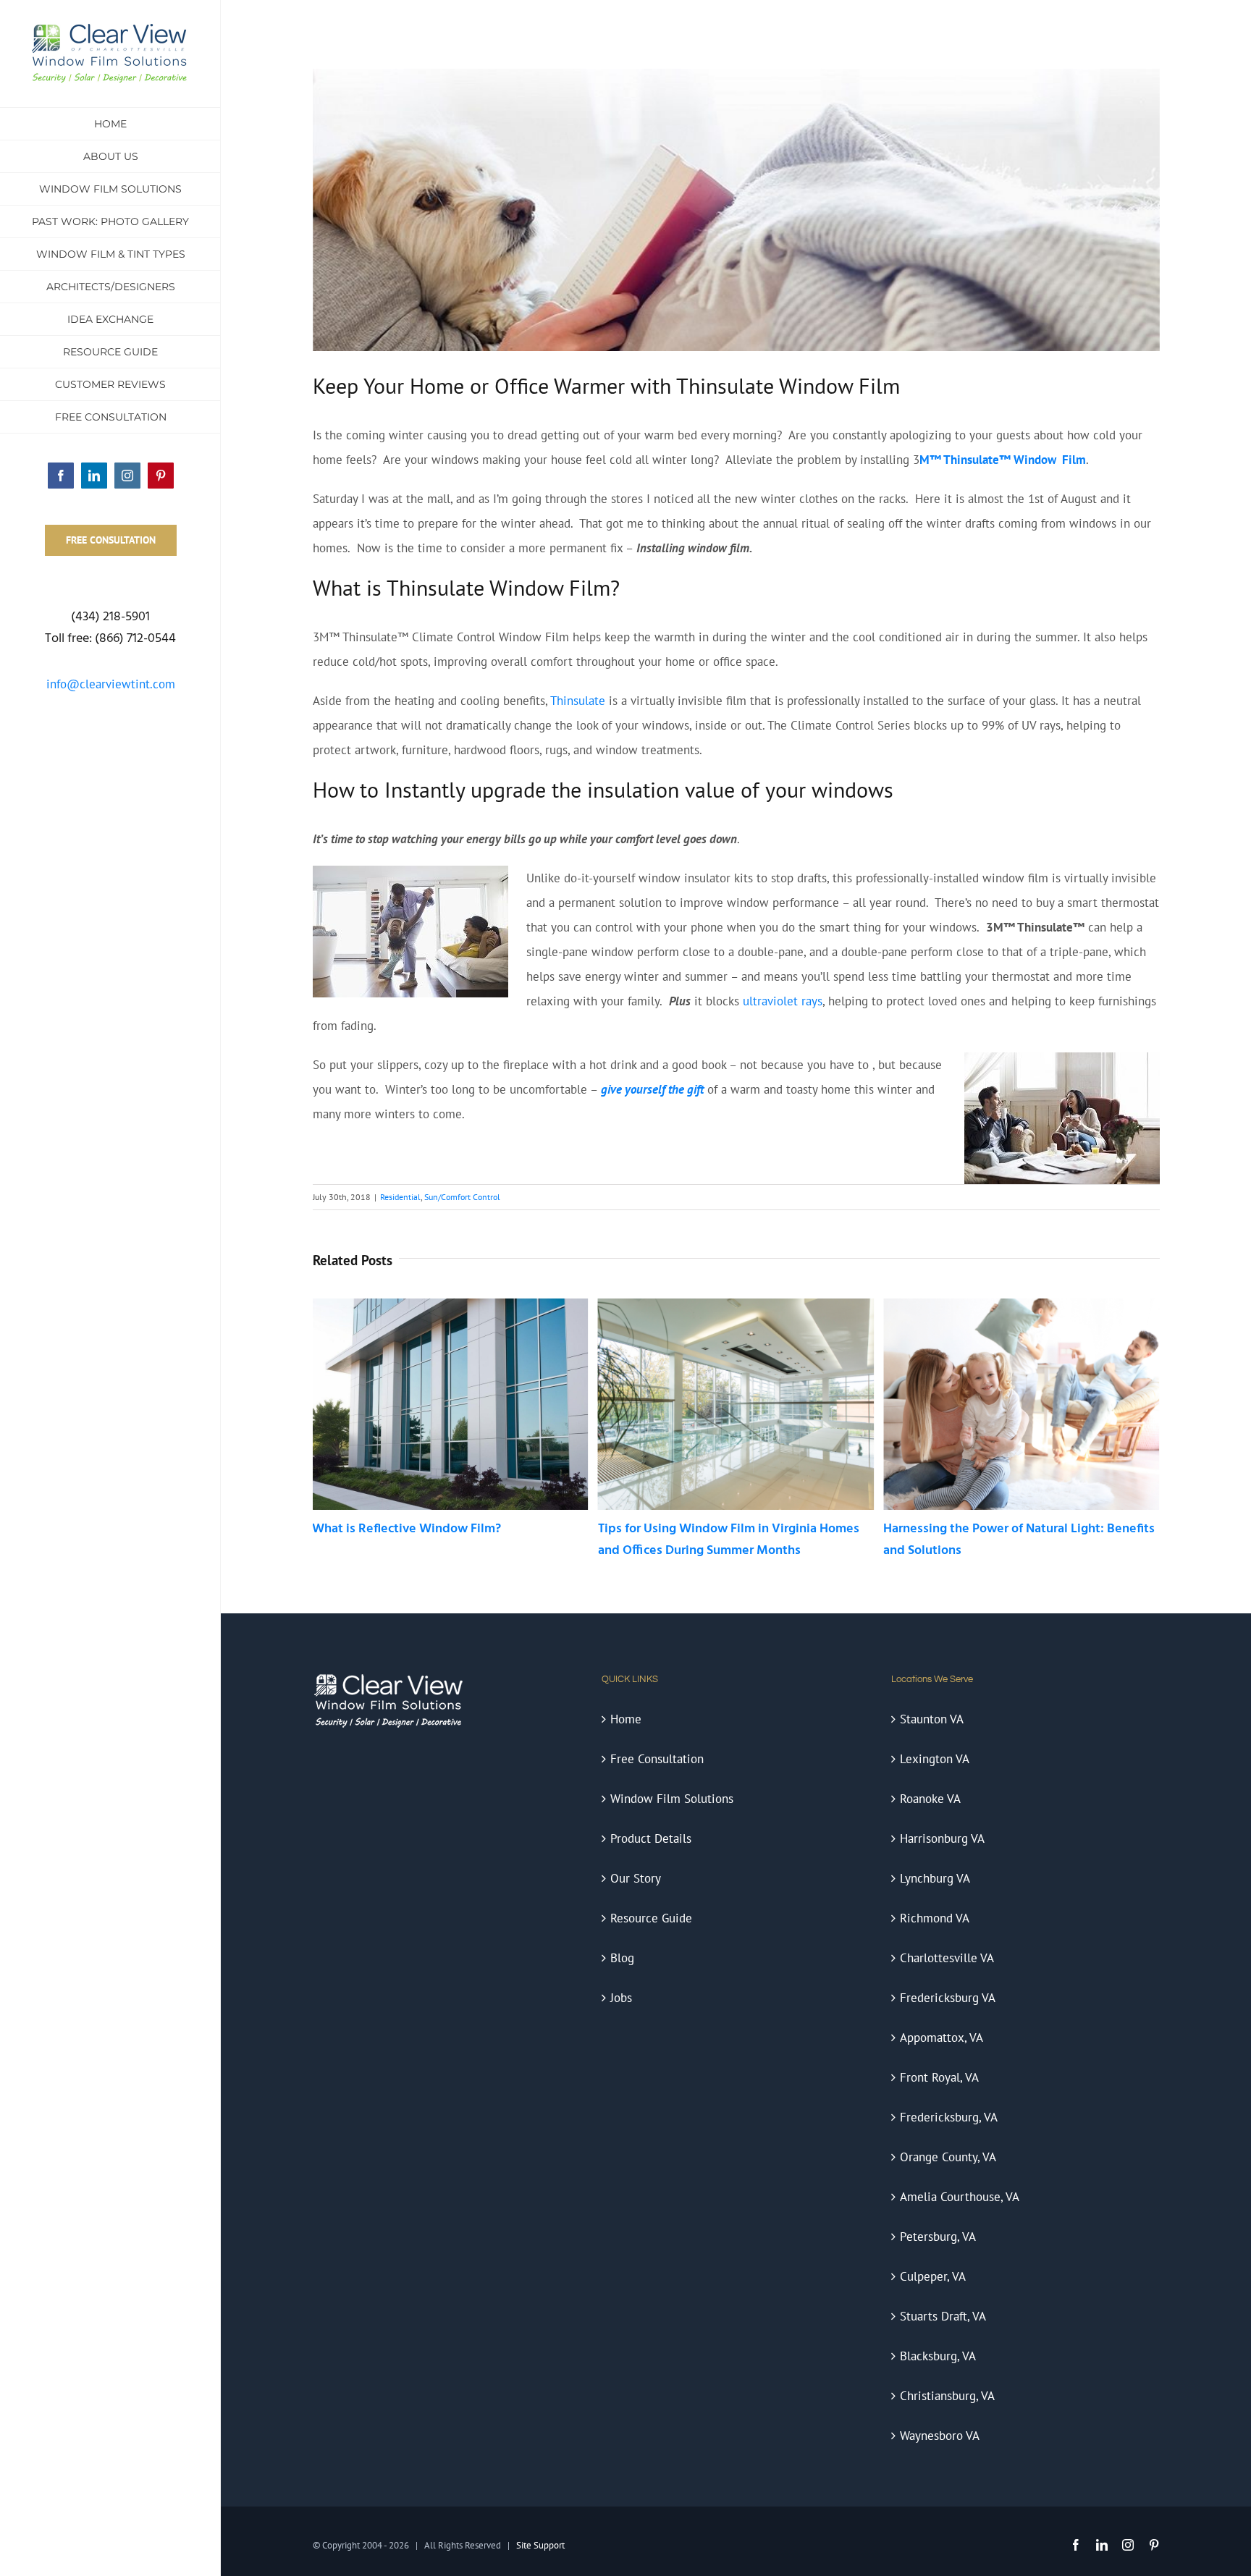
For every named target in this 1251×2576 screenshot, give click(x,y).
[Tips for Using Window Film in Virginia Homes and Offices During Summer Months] (450, 1306)
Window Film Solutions (672, 1799)
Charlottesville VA (947, 1958)
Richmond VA (935, 1918)
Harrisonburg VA (942, 1838)
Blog (622, 1958)
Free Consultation (657, 1759)
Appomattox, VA (942, 2037)
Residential (400, 1197)
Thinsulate (578, 701)
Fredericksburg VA (948, 1998)
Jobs (621, 1998)
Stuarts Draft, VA (943, 2316)
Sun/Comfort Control (462, 1197)
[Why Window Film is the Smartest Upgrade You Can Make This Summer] (1021, 1306)
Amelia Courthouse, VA (960, 2197)
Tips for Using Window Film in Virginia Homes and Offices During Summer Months (443, 1540)
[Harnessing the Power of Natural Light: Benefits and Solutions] (736, 1306)
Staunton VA (932, 1719)
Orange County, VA (948, 2157)
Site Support (540, 2545)
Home (626, 1719)
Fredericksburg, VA (949, 2117)
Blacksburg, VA (938, 2356)
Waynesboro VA (940, 2436)
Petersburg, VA (938, 2237)
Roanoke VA (930, 1799)
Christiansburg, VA (947, 2396)
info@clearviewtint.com (111, 684)
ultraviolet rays (783, 1001)
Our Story (636, 1878)
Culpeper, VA (933, 2276)
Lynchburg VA (935, 1878)
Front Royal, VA (939, 2077)
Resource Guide (651, 1918)
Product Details (651, 1838)
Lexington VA (935, 1759)
